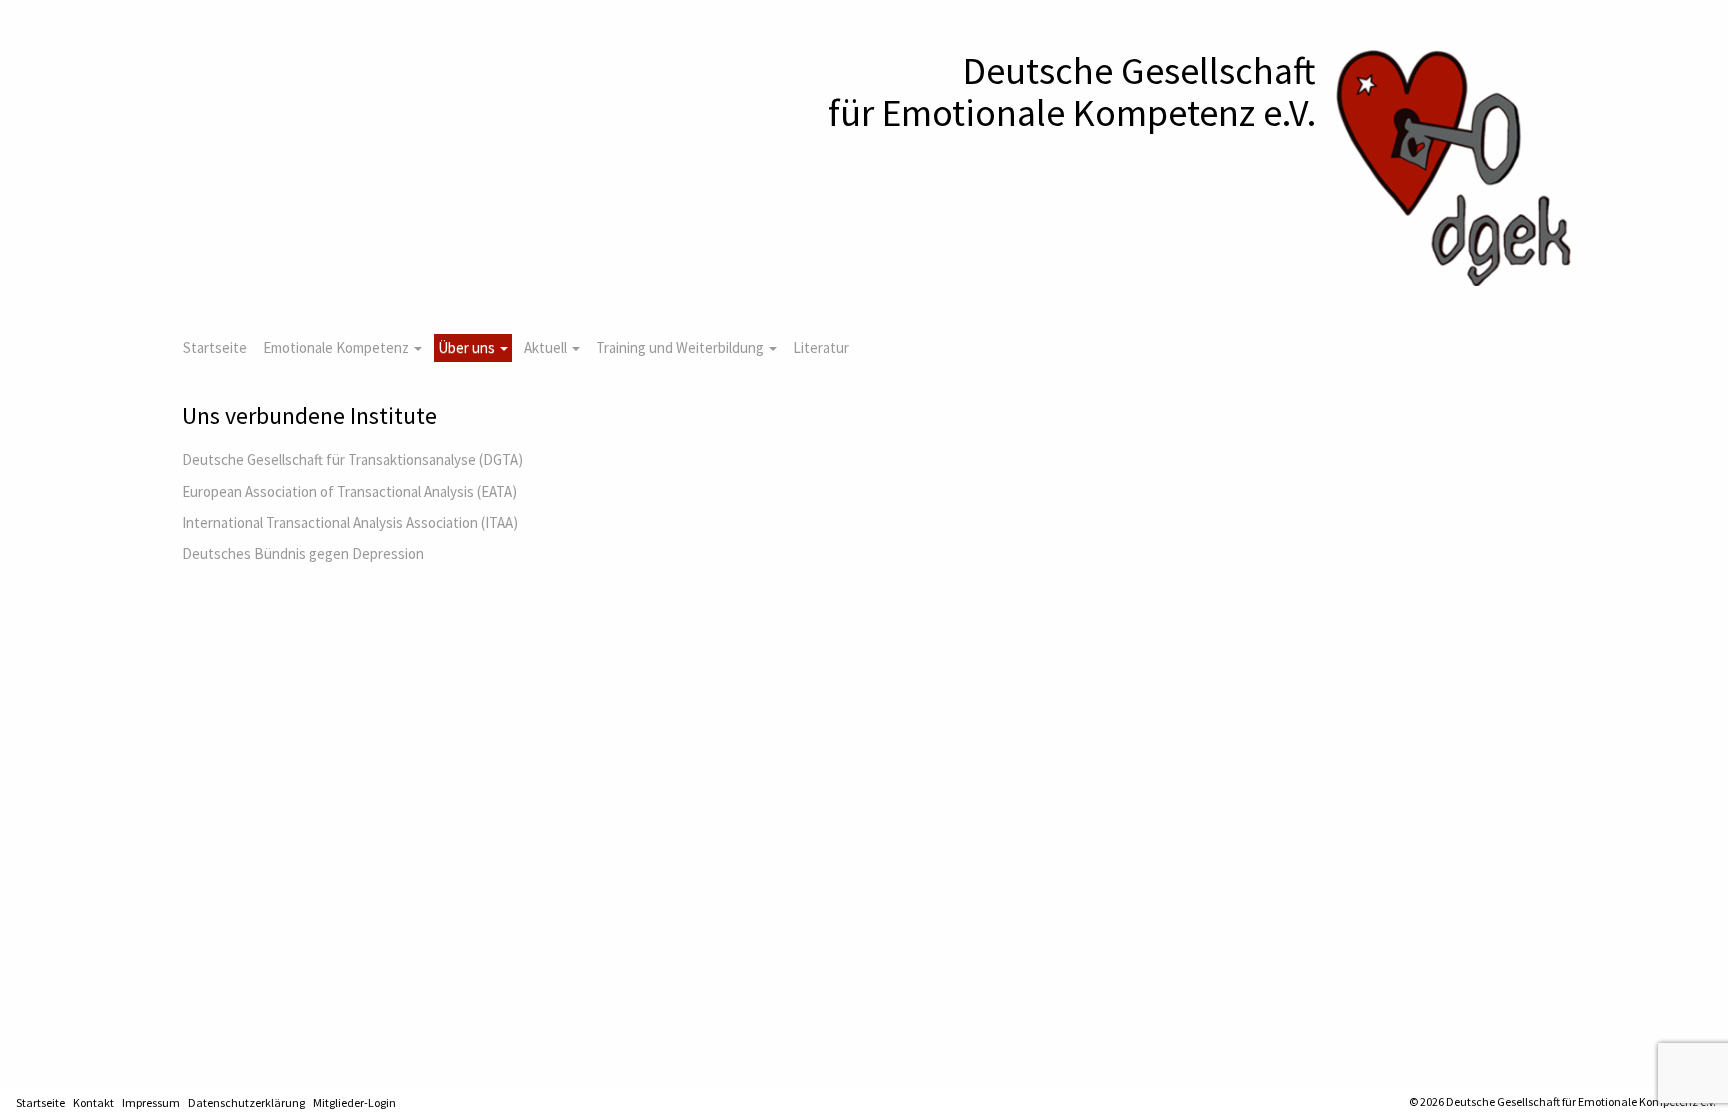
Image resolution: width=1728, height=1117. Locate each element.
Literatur (821, 347)
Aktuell (547, 347)
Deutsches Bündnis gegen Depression (303, 553)
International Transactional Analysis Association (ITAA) (350, 522)
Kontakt (93, 1102)
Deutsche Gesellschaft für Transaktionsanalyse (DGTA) (352, 459)
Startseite (215, 347)
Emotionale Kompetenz (337, 347)
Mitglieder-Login (354, 1102)
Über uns (468, 347)
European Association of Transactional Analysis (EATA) (349, 491)
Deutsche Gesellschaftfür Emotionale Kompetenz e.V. (1072, 91)
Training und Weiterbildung (681, 347)
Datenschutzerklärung (246, 1102)
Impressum (151, 1102)
